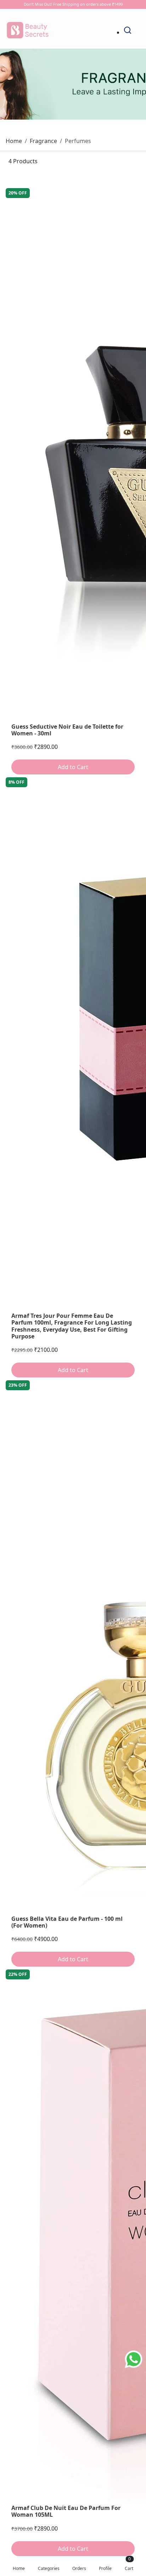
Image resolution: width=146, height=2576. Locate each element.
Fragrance (43, 141)
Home (14, 141)
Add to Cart (73, 767)
